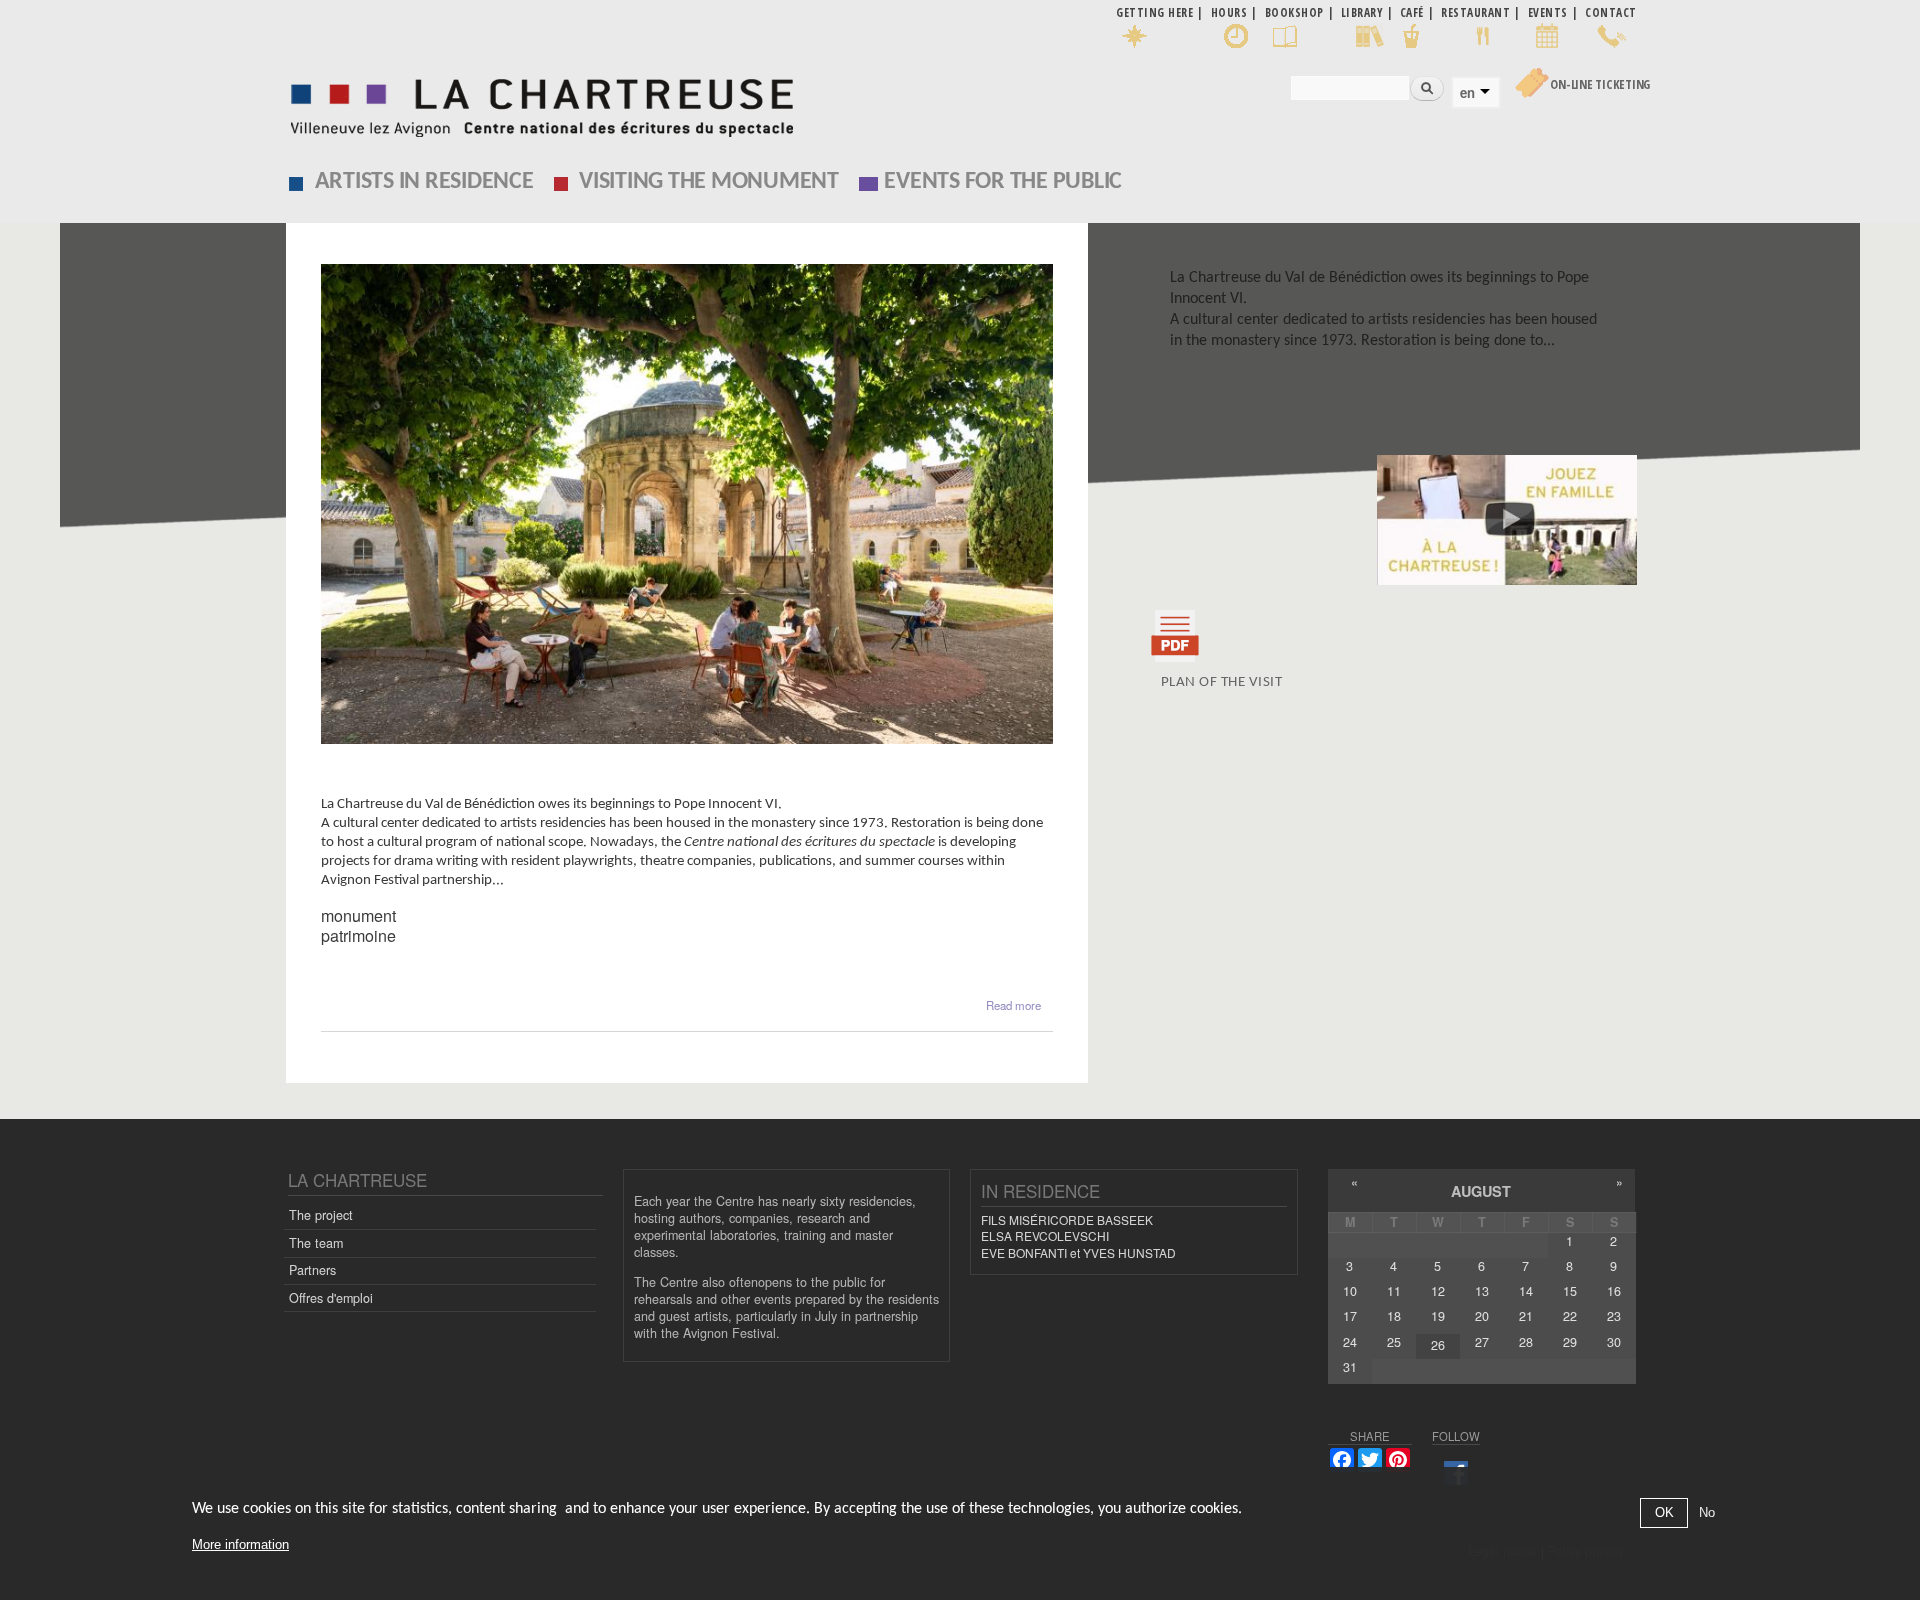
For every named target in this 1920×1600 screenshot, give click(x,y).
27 (1482, 1342)
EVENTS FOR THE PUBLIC (1003, 182)
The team (316, 1243)
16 (1614, 1291)
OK (1664, 1513)
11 (1394, 1291)
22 (1570, 1316)
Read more (1013, 1005)
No (1707, 1513)
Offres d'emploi (331, 1298)
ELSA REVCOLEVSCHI (1045, 1235)
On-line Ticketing (1600, 84)
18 (1394, 1316)
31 (1350, 1367)
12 (1438, 1291)
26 (1438, 1345)
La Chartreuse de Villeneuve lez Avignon (480, 785)
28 (1526, 1342)
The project (321, 1215)
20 (1482, 1316)
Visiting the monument (709, 182)
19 (1438, 1316)
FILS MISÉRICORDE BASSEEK (1067, 1219)
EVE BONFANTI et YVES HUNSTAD (1078, 1252)
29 (1570, 1342)
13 (1482, 1291)
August (1481, 1191)
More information (240, 1544)
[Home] (536, 102)
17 (1350, 1316)
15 (1570, 1291)
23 (1614, 1316)
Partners (312, 1270)
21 (1526, 1316)
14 (1526, 1291)
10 (1350, 1291)
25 (1394, 1342)
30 (1614, 1342)
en (1467, 93)
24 (1350, 1342)
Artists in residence (424, 182)
